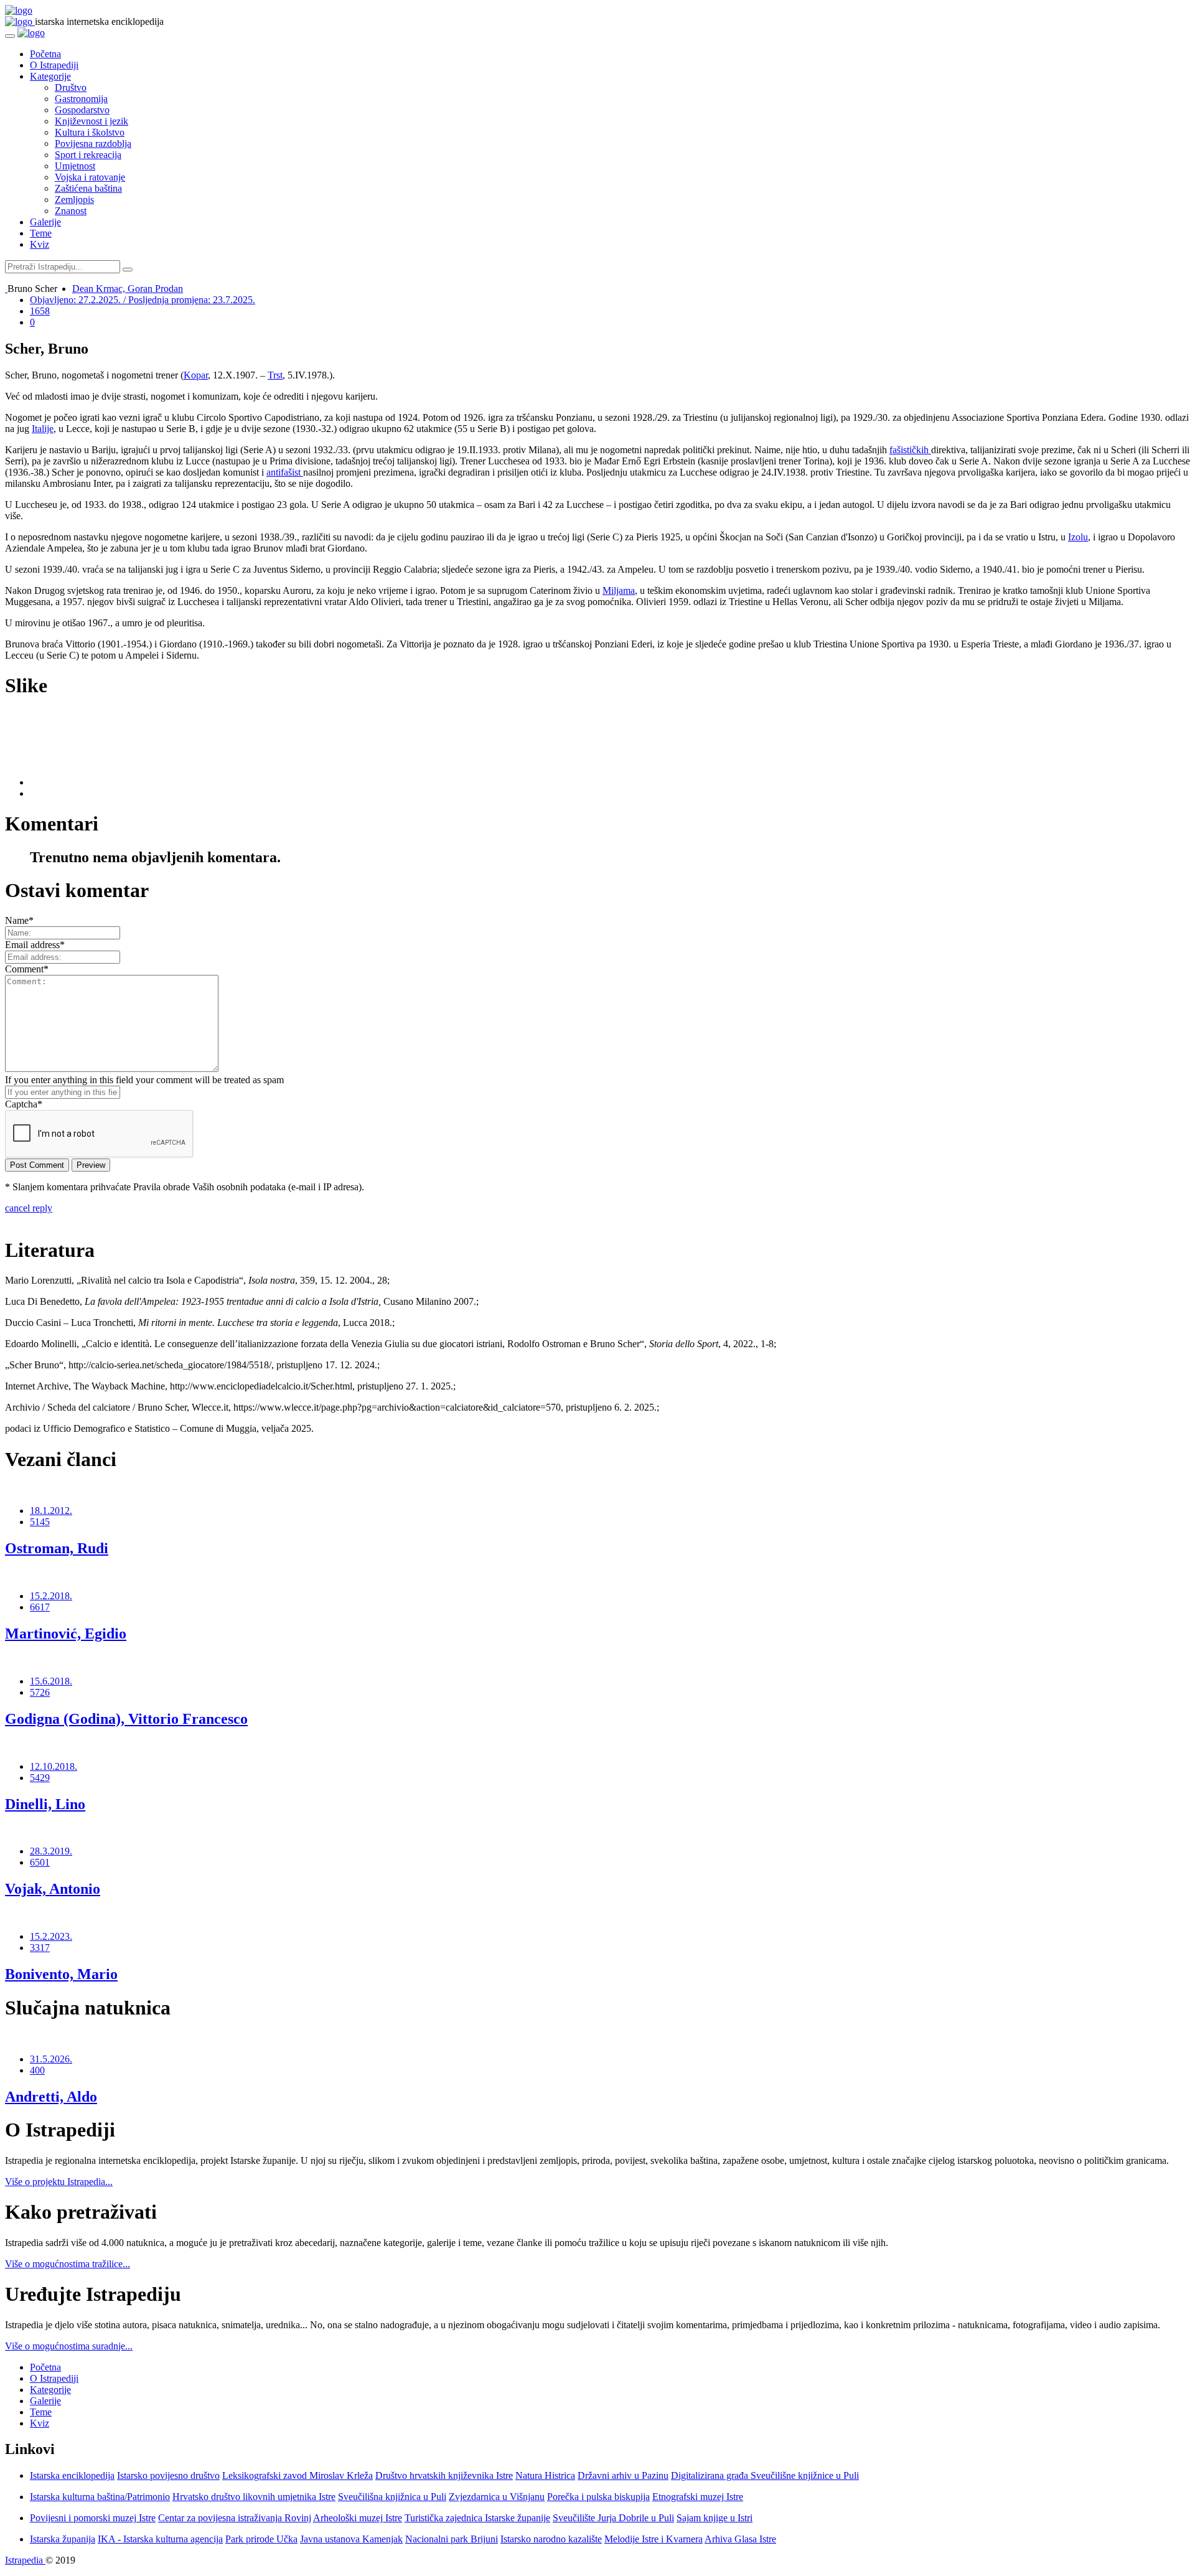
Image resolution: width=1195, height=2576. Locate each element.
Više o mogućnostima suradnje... (69, 2346)
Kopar (196, 375)
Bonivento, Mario (61, 1974)
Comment (27, 969)
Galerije (45, 222)
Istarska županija (63, 2539)
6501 (40, 1862)
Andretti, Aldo (51, 2097)
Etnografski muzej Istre (698, 2497)
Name (19, 920)
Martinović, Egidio (66, 1634)
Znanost (71, 211)
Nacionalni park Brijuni (452, 2539)
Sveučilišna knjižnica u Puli (392, 2497)
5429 (40, 1778)
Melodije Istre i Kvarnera (654, 2539)
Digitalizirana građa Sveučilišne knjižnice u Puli (765, 2475)
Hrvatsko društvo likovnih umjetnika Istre (254, 2497)
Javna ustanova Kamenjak (351, 2539)
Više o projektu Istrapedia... (59, 2182)
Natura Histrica (545, 2475)
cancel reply (29, 1208)
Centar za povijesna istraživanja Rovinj (235, 2518)
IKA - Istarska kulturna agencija (160, 2539)
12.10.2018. (54, 1766)
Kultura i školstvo (90, 132)
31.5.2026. (51, 2059)
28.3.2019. (51, 1851)
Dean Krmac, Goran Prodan (128, 289)
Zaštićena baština (88, 188)
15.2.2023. (51, 1936)
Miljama (619, 590)
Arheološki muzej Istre (358, 2518)
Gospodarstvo (82, 110)
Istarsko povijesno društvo (168, 2475)
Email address (35, 945)
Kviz (40, 244)
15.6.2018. (51, 1681)
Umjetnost (75, 166)
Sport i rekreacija (88, 155)
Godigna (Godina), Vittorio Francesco (126, 1719)
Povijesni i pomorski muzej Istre (93, 2518)
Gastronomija (81, 99)
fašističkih (910, 450)
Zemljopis (74, 200)
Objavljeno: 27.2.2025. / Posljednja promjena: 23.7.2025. (143, 300)
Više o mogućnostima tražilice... (68, 2264)
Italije (43, 429)
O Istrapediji (54, 65)
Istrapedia (25, 2560)
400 (37, 2070)
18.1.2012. (51, 1511)
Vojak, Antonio (53, 1889)
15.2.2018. (51, 1596)
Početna (45, 54)
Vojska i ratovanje (90, 177)
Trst (275, 375)
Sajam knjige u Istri (715, 2518)
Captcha (24, 1104)
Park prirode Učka (261, 2539)
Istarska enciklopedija (72, 2475)
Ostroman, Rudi (57, 1548)
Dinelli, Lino (45, 1804)
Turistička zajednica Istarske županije (477, 2518)
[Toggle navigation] (10, 36)
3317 (40, 1948)
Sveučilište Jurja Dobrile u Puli (613, 2518)
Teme (41, 233)
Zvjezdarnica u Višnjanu (497, 2497)
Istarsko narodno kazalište (551, 2539)
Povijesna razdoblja (93, 143)
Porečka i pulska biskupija (598, 2497)
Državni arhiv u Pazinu (623, 2475)
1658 (40, 311)
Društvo (71, 87)
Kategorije (50, 76)
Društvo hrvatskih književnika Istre (444, 2475)
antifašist (285, 472)
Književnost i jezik (91, 121)
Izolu (1078, 537)
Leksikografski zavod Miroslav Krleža (298, 2475)
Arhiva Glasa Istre (740, 2539)
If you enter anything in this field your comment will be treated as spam (144, 1080)
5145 (40, 1522)
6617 (40, 1607)
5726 (40, 1692)
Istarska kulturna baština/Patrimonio (100, 2497)
